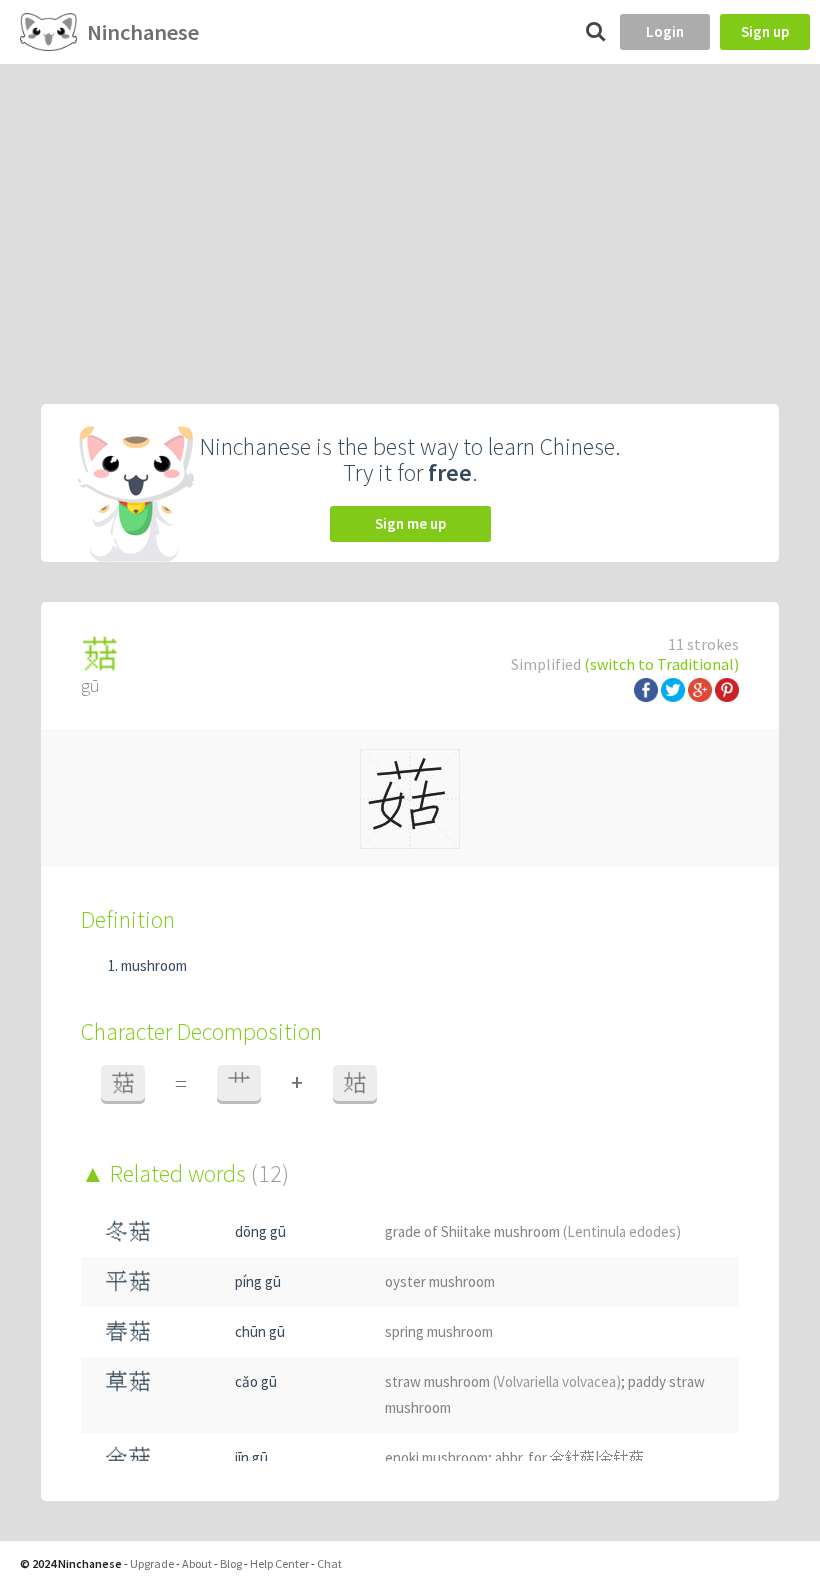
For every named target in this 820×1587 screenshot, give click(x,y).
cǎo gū (256, 1381)
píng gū (258, 1281)
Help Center (279, 1563)
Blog (231, 1563)
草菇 (128, 1381)
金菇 (128, 1457)
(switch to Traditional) (661, 664)
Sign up (765, 31)
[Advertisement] (410, 214)
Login (665, 31)
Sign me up (410, 523)
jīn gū (251, 1457)
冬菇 (128, 1231)
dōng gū (260, 1231)
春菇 (128, 1331)
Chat (329, 1563)
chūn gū (260, 1331)
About (197, 1563)
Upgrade (152, 1563)
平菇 (128, 1281)
